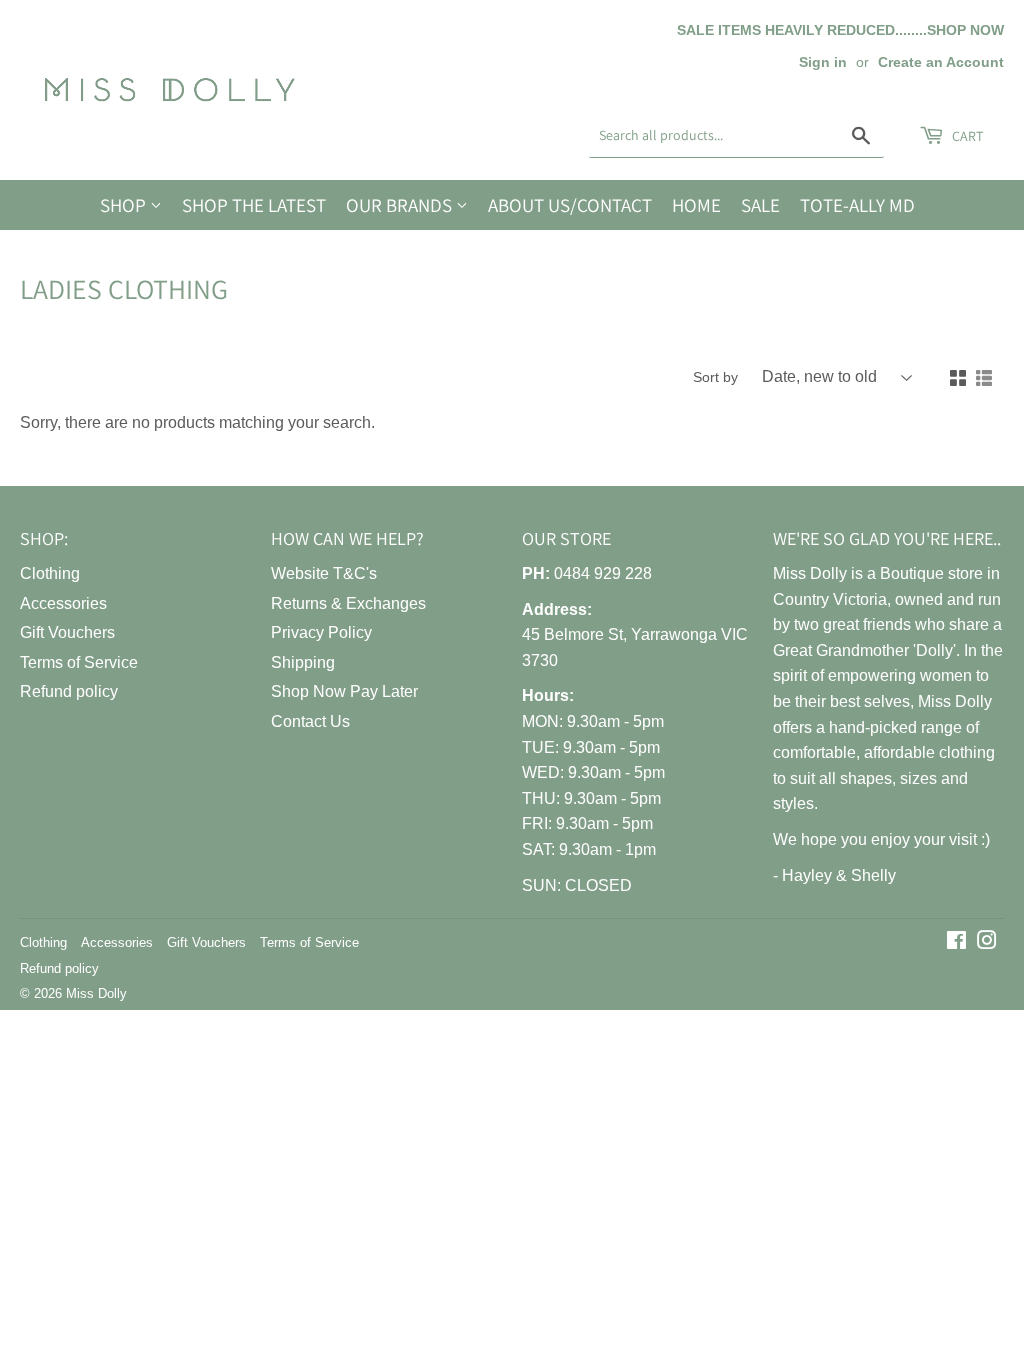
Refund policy (69, 691)
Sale (760, 205)
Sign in (823, 62)
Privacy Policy (321, 632)
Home (696, 205)
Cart (966, 136)
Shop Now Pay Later (344, 691)
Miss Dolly (96, 993)
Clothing (50, 573)
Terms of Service (79, 662)
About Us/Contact (570, 205)
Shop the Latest (254, 205)
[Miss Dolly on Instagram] (987, 942)
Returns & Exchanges (348, 603)
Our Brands (401, 205)
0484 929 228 (603, 573)
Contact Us (310, 721)
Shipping (303, 662)
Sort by (715, 377)
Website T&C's (324, 573)
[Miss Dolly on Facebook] (956, 942)
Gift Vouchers (67, 632)
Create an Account (941, 62)
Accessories (63, 603)
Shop (125, 205)
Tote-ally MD (857, 205)
